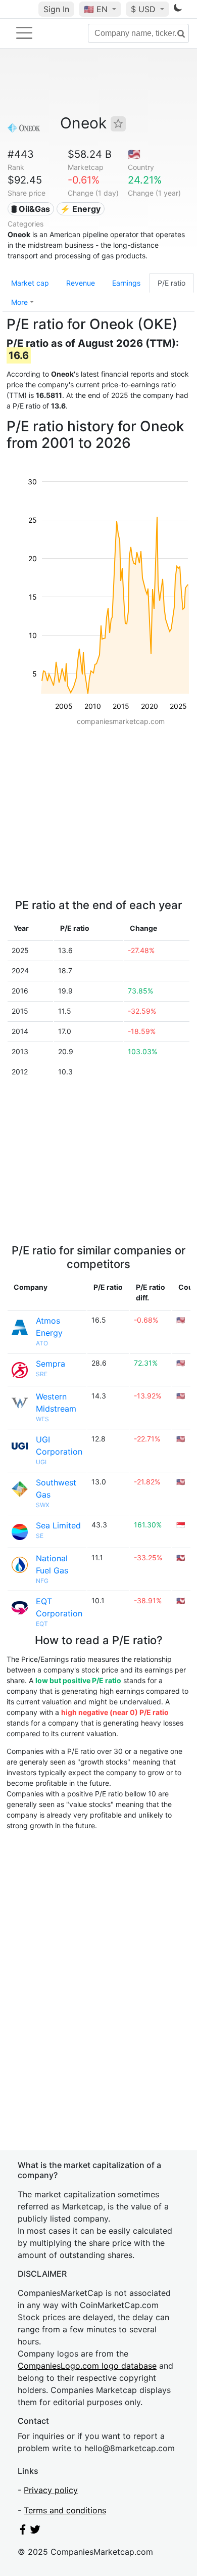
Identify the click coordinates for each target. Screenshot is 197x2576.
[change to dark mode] (178, 10)
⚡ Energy (80, 209)
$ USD (144, 9)
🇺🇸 (96, 9)
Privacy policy (51, 2490)
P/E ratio (171, 283)
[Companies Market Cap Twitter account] (35, 2532)
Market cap (30, 283)
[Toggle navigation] (24, 33)
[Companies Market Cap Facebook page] (23, 2532)
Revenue (81, 283)
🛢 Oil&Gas (31, 209)
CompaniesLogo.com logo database (87, 2366)
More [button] (19, 302)
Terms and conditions (65, 2510)
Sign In (56, 9)
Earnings (126, 283)
